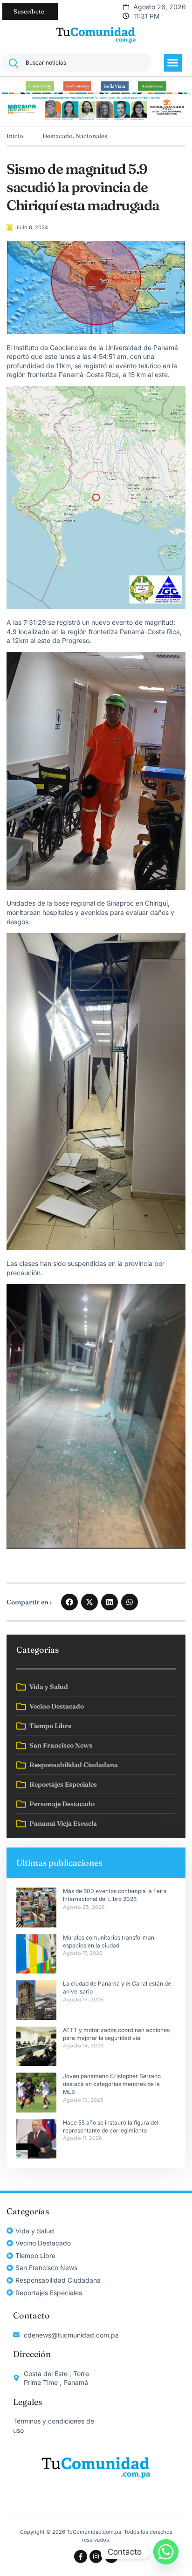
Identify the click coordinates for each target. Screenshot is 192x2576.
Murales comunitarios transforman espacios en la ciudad (109, 1941)
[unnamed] (96, 119)
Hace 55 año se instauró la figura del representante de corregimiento (111, 2126)
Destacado (58, 136)
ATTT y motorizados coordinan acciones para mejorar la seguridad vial (116, 2034)
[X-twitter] (111, 2556)
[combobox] (77, 63)
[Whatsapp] (166, 2552)
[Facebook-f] (81, 2556)
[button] (173, 63)
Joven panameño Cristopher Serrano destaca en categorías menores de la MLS (112, 2084)
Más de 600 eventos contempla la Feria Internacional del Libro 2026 (115, 1895)
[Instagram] (96, 2556)
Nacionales (91, 136)
